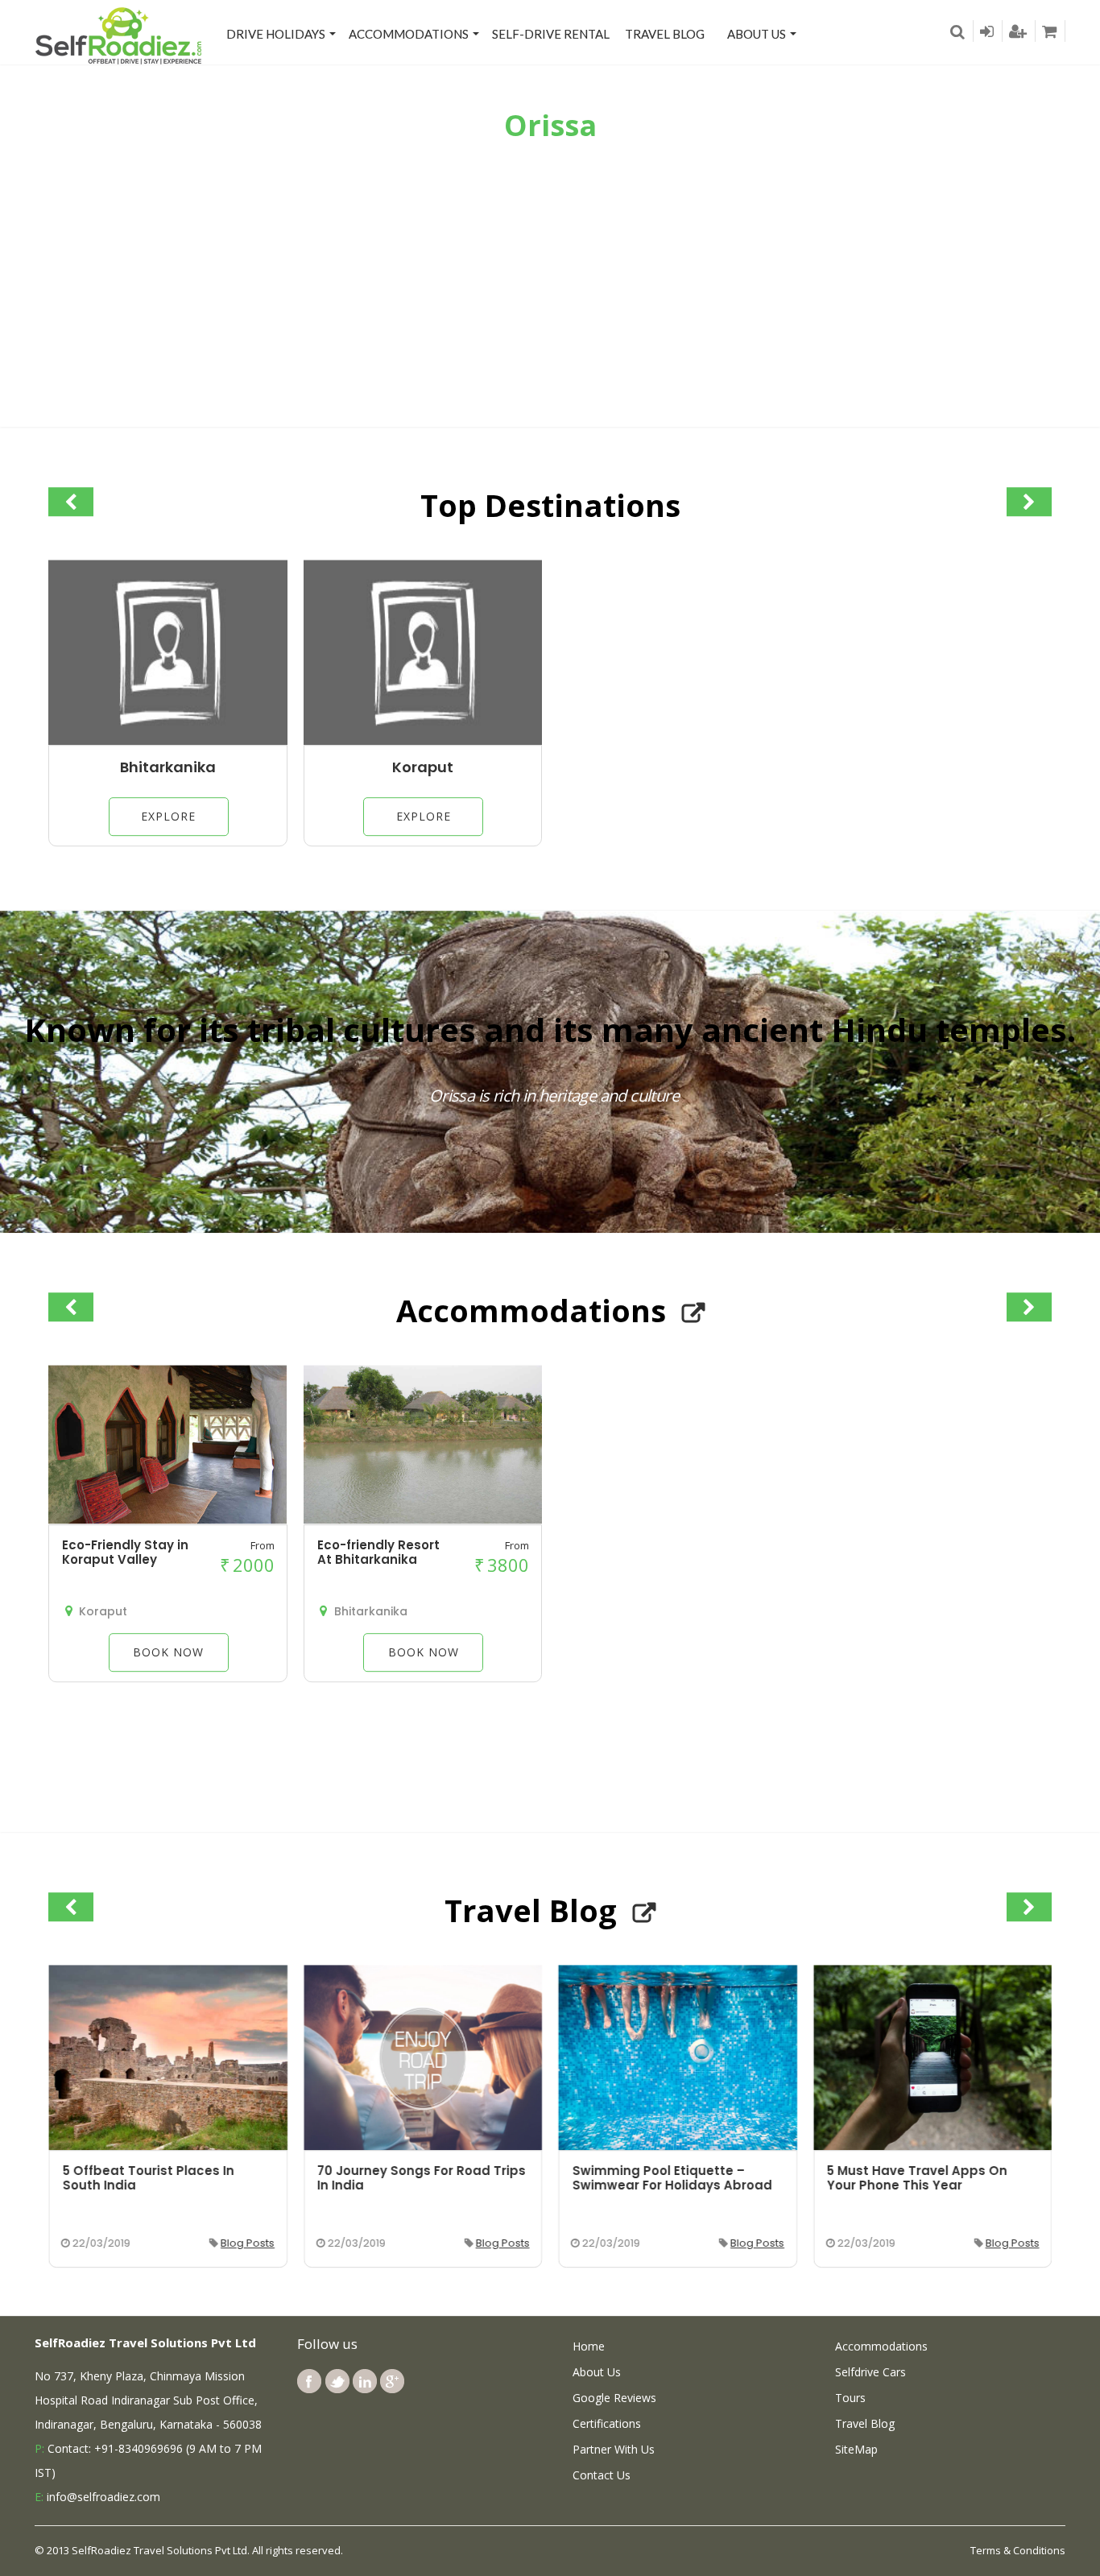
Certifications (607, 2423)
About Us (757, 34)
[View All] (693, 1313)
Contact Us (602, 2475)
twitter (337, 2381)
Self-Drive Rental (551, 34)
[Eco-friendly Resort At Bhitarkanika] (423, 1520)
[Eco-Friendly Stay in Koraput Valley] (167, 1520)
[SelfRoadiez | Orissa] (119, 35)
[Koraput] (423, 741)
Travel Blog (665, 34)
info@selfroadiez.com (103, 2497)
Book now (168, 1652)
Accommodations (409, 34)
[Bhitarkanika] (168, 741)
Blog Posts (248, 2243)
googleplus (392, 2381)
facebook (309, 2381)
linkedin (365, 2381)
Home (589, 2346)
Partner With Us (614, 2449)
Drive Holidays (276, 34)
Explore (168, 816)
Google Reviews (614, 2398)
